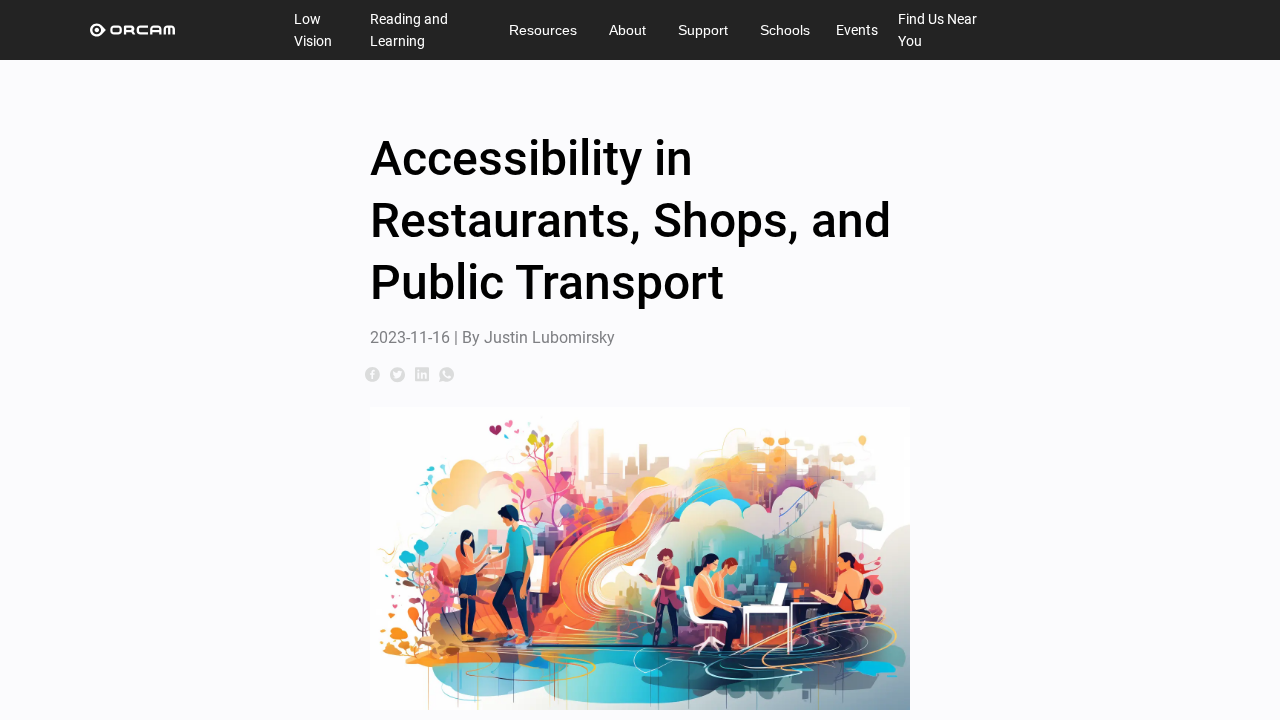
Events (857, 30)
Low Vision (313, 30)
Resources (543, 30)
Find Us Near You (937, 30)
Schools (785, 30)
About (627, 30)
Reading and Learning (409, 30)
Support (703, 30)
